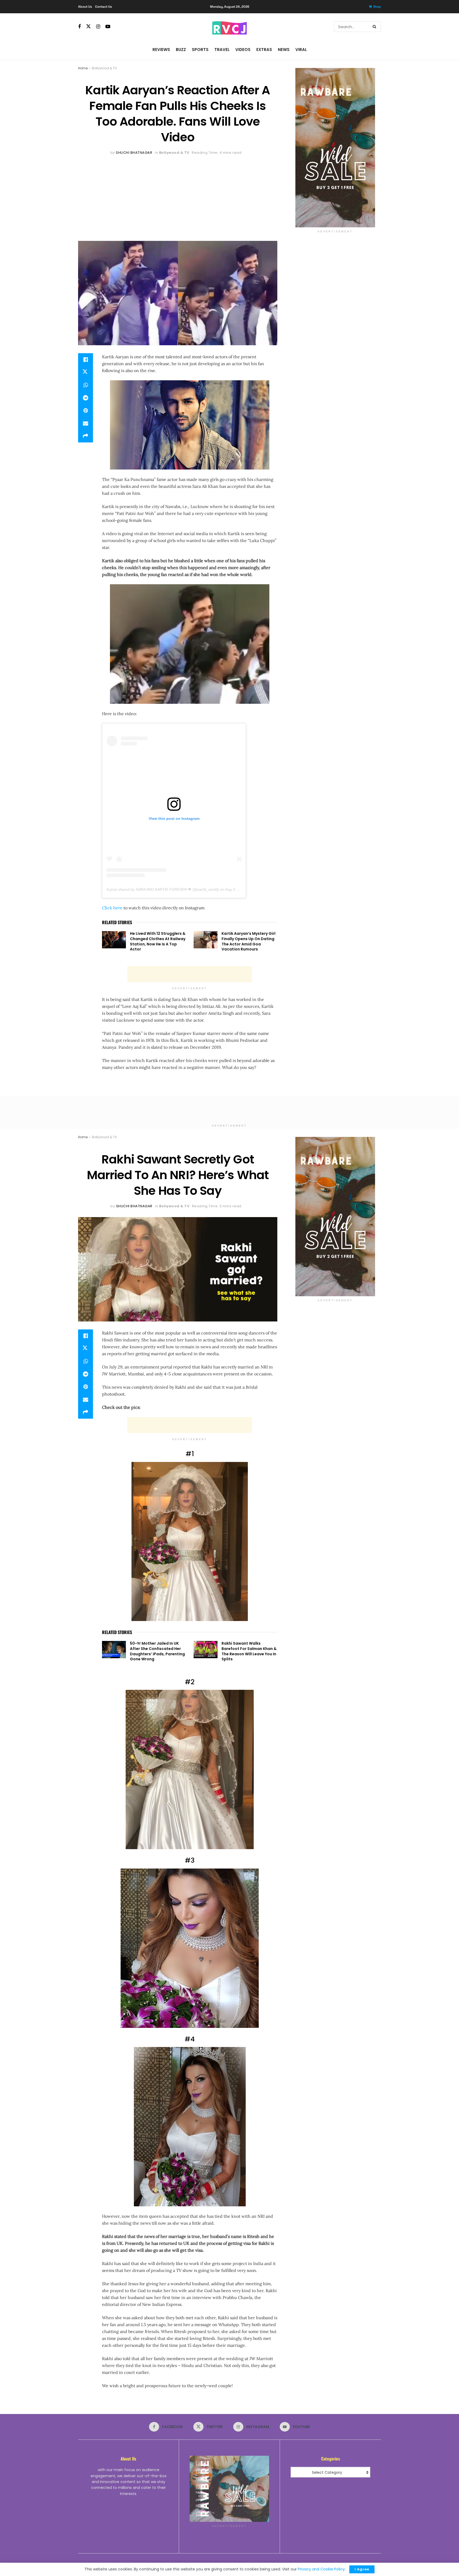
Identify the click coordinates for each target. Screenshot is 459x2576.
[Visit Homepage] (229, 27)
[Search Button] (375, 27)
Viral (301, 50)
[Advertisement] (178, 196)
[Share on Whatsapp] (86, 385)
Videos (243, 50)
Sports (200, 50)
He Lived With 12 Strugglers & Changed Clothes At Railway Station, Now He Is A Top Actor (158, 941)
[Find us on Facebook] (79, 27)
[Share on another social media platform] (86, 436)
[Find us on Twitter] (88, 27)
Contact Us (103, 7)
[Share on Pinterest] (86, 411)
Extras (264, 50)
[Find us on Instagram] (98, 27)
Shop (377, 7)
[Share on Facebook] (86, 360)
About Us (85, 7)
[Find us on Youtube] (108, 27)
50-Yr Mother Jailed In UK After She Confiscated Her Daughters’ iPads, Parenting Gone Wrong (157, 1651)
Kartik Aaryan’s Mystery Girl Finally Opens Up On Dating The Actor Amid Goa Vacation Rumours (248, 941)
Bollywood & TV (104, 68)
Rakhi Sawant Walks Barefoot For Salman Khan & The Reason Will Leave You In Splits (249, 1651)
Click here (112, 908)
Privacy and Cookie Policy (321, 2569)
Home (83, 68)
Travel (222, 50)
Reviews (161, 50)
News (284, 50)
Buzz (181, 50)
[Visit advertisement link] (335, 148)
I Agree (362, 2569)
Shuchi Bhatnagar (134, 153)
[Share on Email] (86, 423)
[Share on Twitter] (86, 372)
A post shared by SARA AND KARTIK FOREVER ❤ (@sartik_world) (163, 889)
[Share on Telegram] (86, 398)
